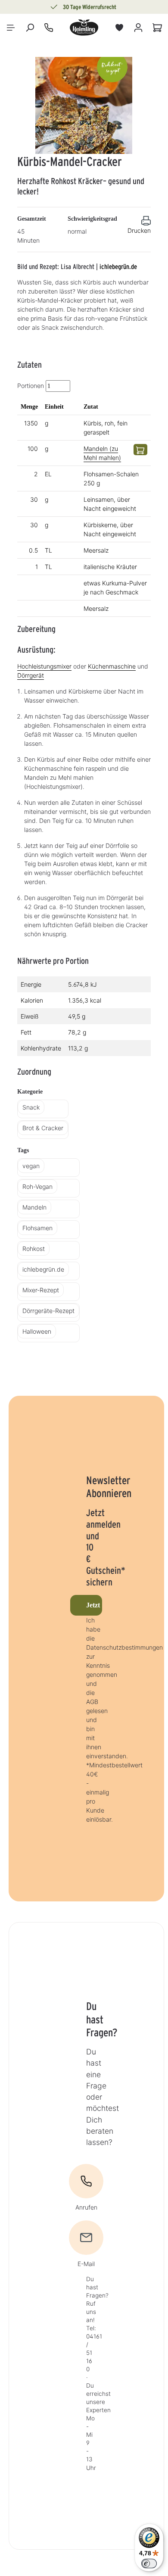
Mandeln (34, 1207)
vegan (31, 1166)
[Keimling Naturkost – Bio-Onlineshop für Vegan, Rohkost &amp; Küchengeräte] (84, 28)
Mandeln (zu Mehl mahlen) (102, 453)
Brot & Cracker (43, 1128)
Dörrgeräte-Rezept (48, 1311)
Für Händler (82, 7)
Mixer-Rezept (41, 1290)
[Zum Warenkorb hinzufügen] (140, 450)
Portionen (31, 386)
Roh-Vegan (37, 1186)
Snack (31, 1107)
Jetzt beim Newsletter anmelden (94, 1605)
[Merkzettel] (119, 28)
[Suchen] (30, 28)
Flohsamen (37, 1228)
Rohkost (34, 1249)
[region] (84, 105)
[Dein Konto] (138, 28)
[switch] (149, 2563)
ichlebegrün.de (118, 267)
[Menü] (11, 28)
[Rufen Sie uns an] (49, 28)
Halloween (37, 1331)
